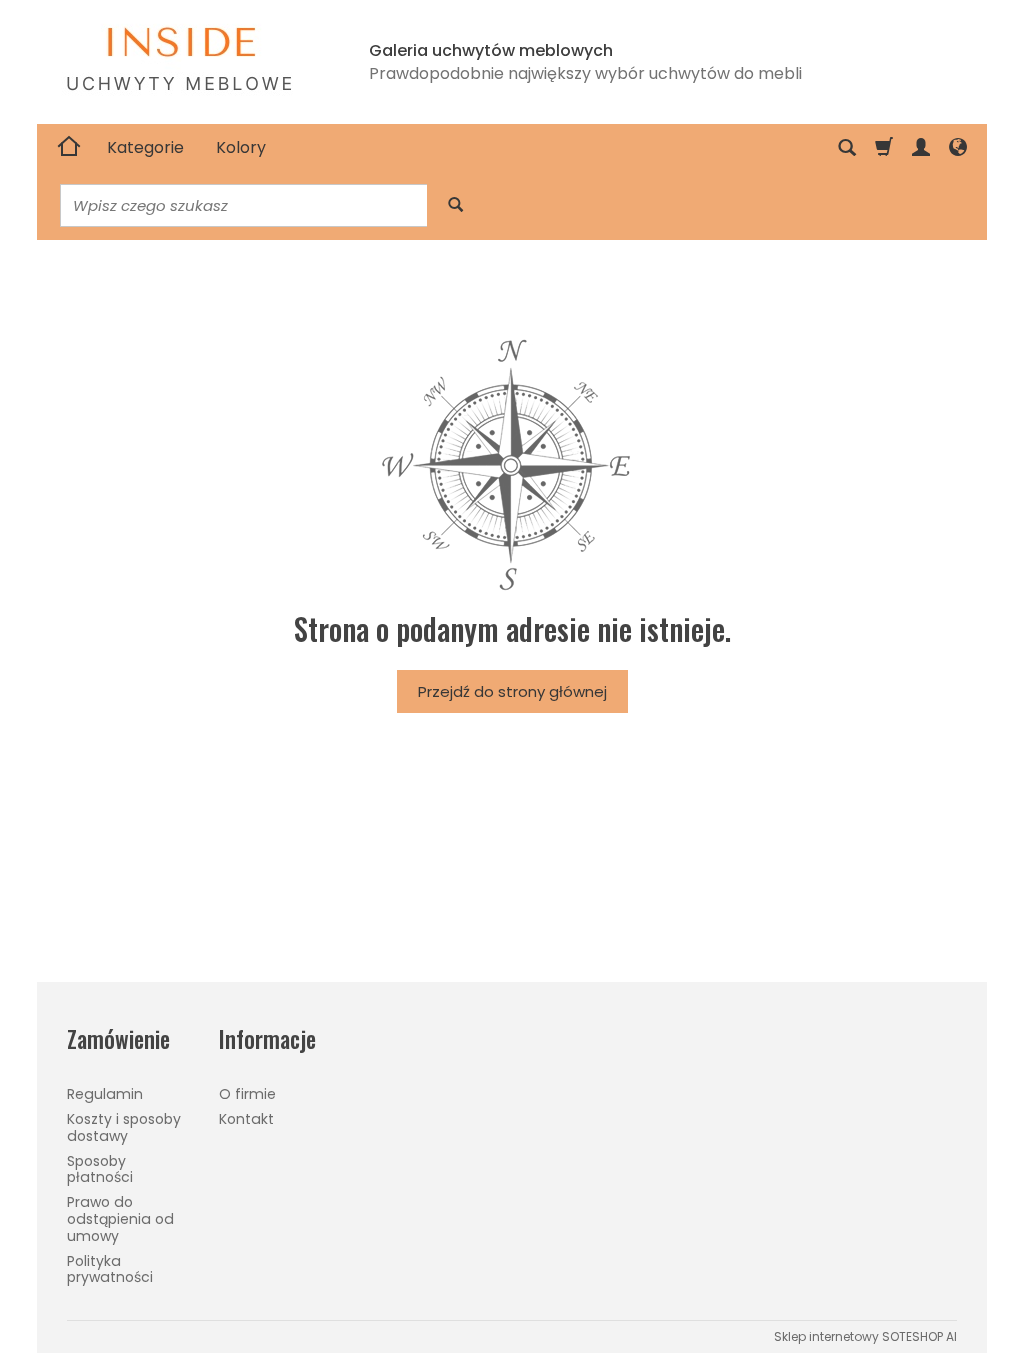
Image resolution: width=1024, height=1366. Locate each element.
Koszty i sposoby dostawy (124, 1127)
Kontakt (246, 1119)
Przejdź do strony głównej (512, 691)
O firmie (247, 1094)
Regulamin (105, 1094)
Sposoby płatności (100, 1169)
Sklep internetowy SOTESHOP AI (865, 1336)
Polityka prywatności (110, 1269)
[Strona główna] (69, 148)
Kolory (241, 147)
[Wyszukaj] (455, 205)
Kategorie (145, 147)
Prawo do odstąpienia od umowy (120, 1219)
